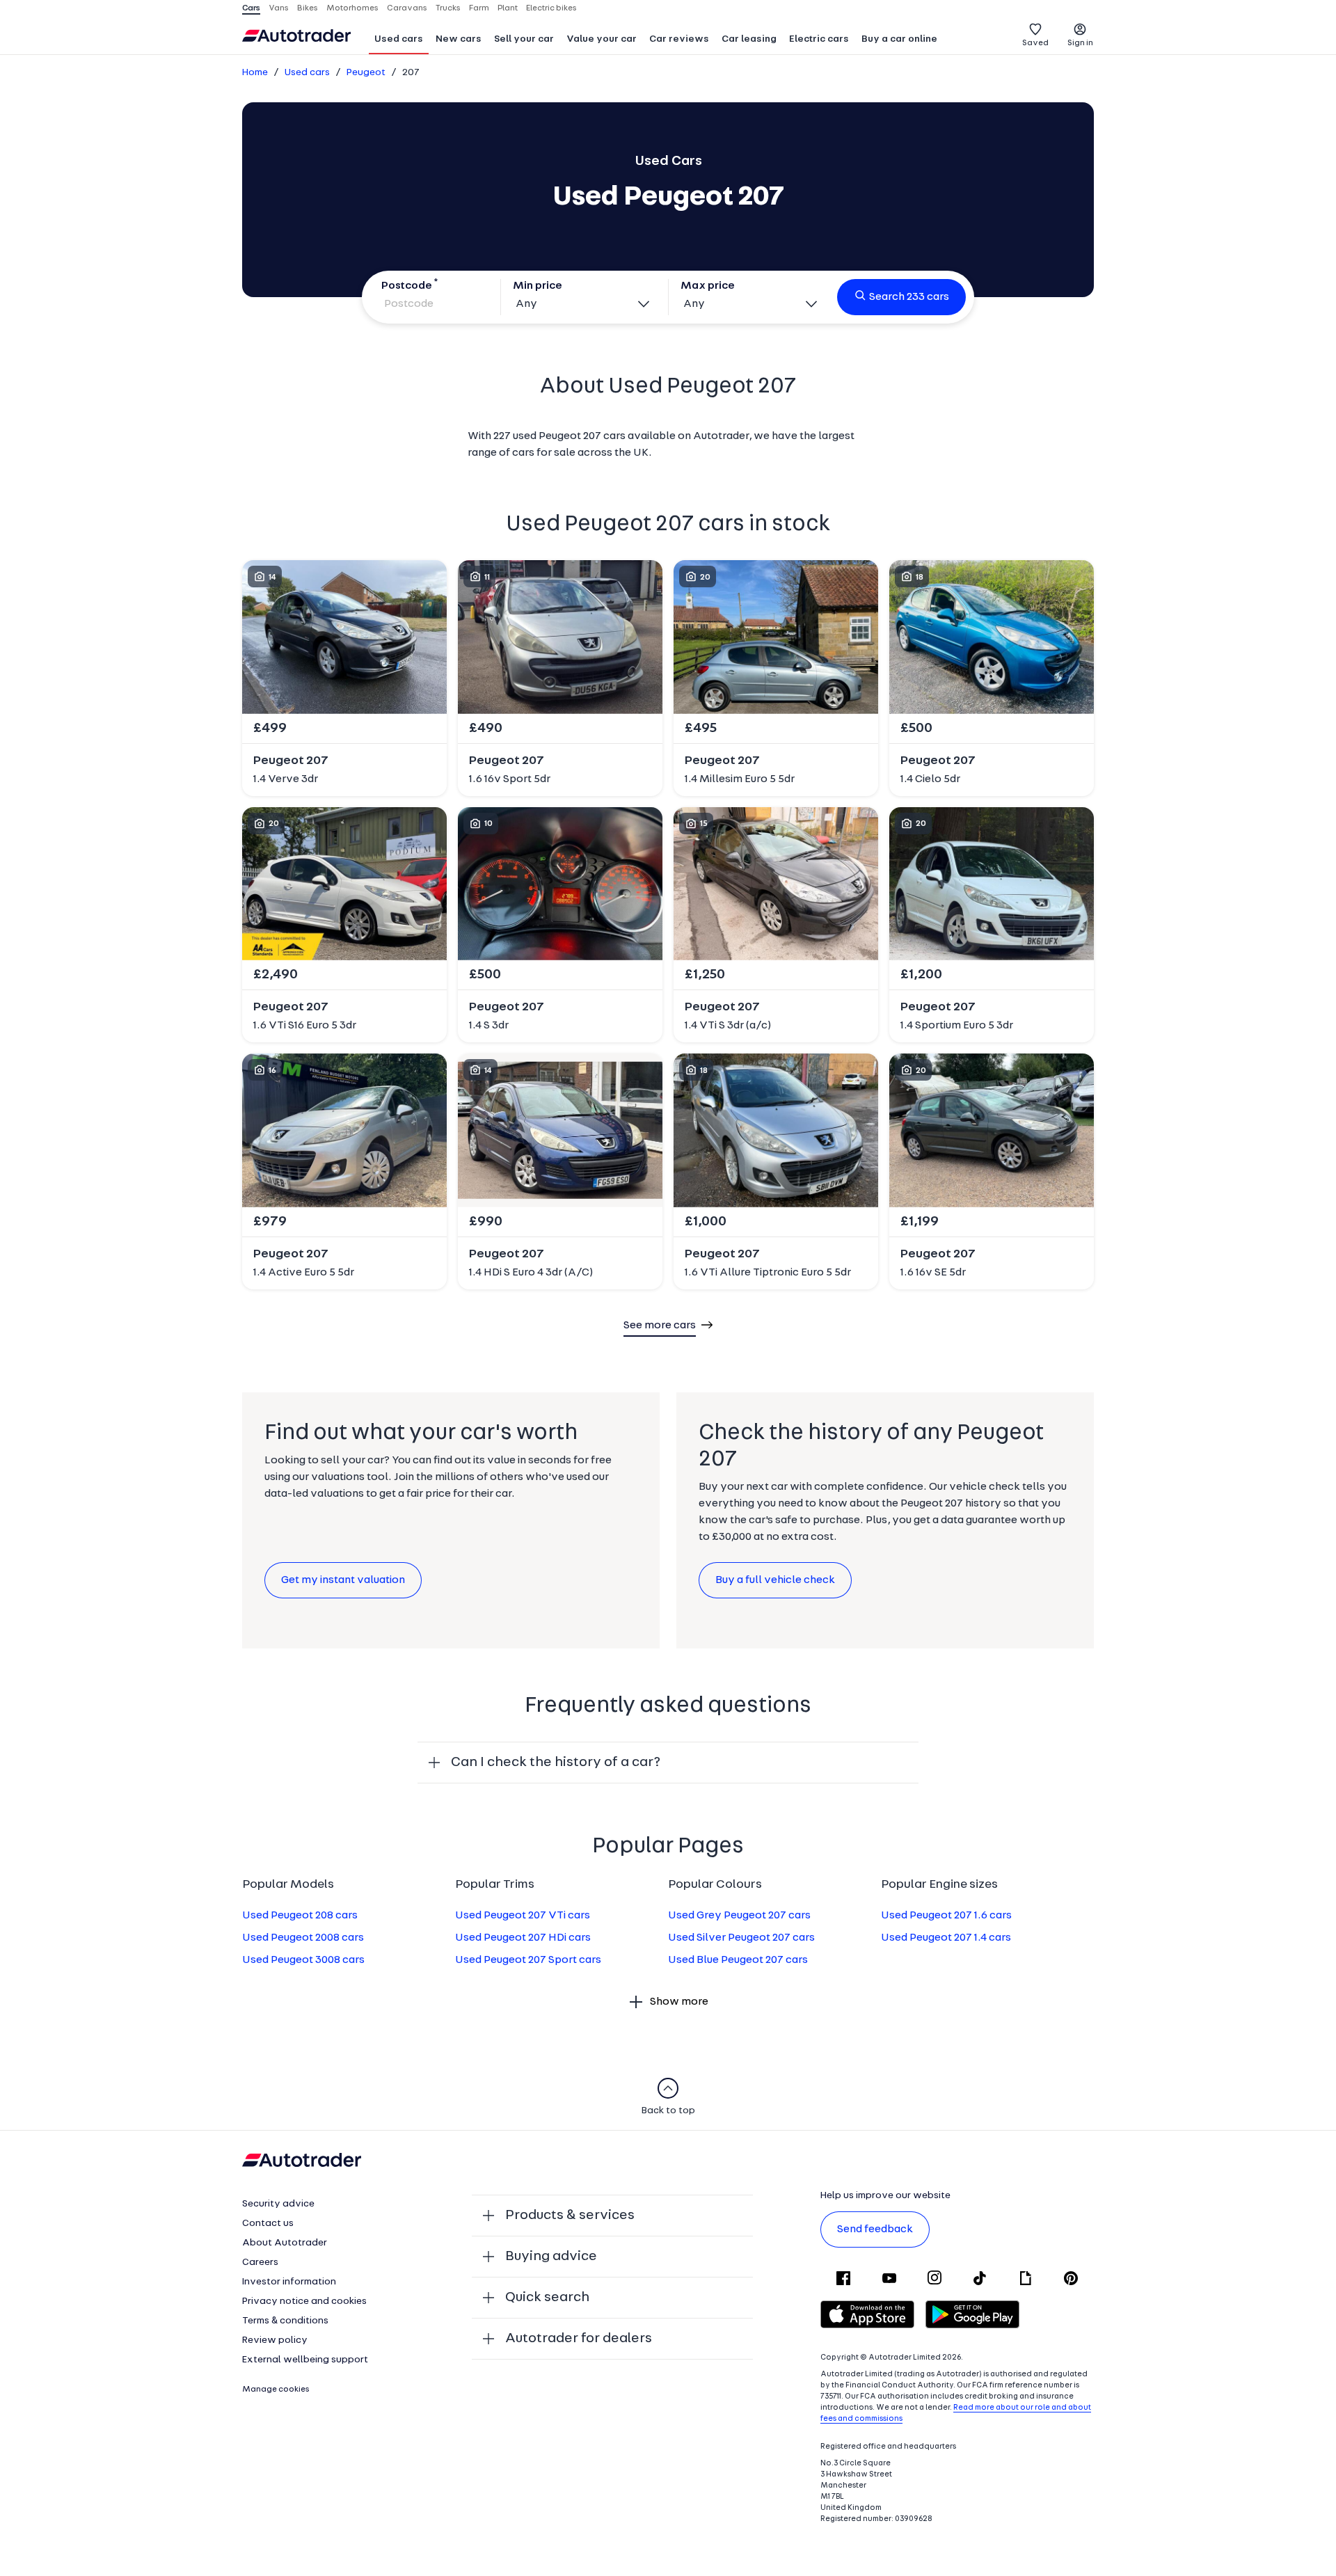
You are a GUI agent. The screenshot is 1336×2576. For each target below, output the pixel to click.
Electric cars (819, 39)
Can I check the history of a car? (556, 1763)
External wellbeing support (305, 2360)
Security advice (278, 2204)
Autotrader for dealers (579, 2339)
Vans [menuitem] (279, 8)
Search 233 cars (909, 297)
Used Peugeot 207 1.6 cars (946, 1916)
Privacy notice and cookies (304, 2301)
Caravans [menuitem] (407, 8)
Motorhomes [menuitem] (352, 8)
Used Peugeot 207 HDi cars (523, 1938)
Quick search (547, 2298)
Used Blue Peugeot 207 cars (738, 1960)
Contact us (268, 2224)
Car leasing (749, 39)
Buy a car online (899, 39)
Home (255, 73)
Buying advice (551, 2257)
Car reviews (679, 39)
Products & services (570, 2216)
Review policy (275, 2340)
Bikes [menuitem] (308, 8)
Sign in (1080, 43)
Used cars (399, 39)
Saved (1035, 43)
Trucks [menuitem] (448, 8)
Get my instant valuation (343, 1580)
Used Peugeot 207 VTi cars (523, 1916)
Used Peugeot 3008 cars (303, 1960)
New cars (459, 39)
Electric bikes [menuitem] (551, 8)
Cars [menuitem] (251, 8)
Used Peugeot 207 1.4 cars (946, 1938)
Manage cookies (276, 2390)
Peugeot (366, 73)
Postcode (407, 286)
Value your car (602, 39)
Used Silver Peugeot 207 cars (741, 1938)
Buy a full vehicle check (775, 1580)
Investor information (289, 2282)
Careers (260, 2263)
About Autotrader (285, 2243)
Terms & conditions (285, 2321)
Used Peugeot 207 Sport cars (528, 1960)
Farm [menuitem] (479, 8)
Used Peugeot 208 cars (300, 1916)
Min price (538, 286)
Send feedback (875, 2229)
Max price (708, 286)
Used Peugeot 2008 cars (303, 1938)
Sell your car (524, 39)
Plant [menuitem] (508, 8)
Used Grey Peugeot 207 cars (739, 1916)
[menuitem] (399, 40)
